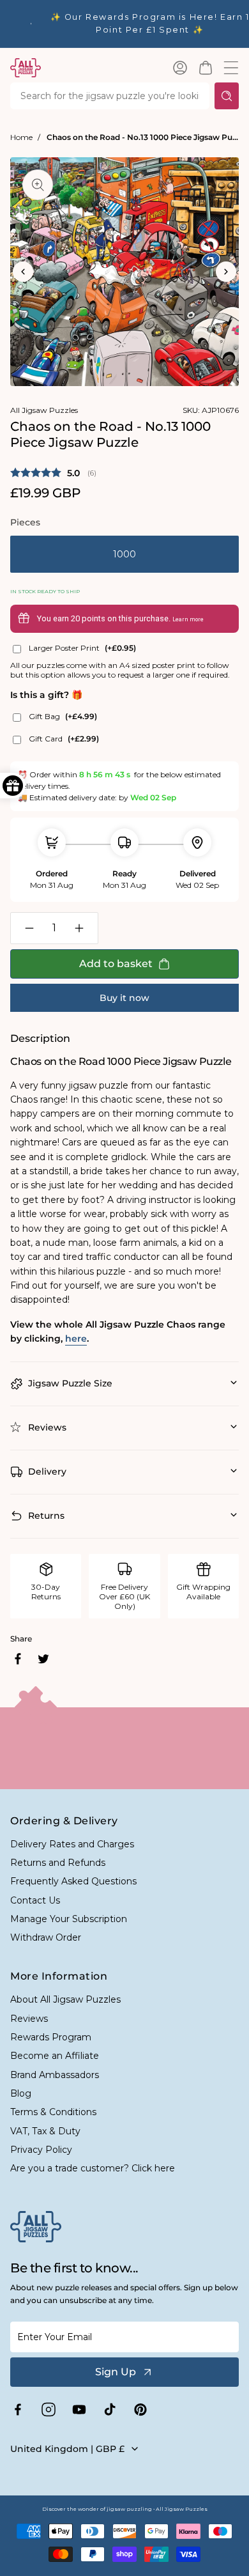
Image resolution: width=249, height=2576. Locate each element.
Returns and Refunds (58, 1863)
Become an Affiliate (55, 2056)
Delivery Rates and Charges (72, 1844)
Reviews (29, 2019)
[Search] (227, 96)
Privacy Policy (41, 2150)
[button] (206, 68)
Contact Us (35, 1900)
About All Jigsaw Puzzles (65, 1999)
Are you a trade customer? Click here (93, 2168)
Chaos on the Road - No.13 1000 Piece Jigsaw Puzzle (143, 137)
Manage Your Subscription (69, 1919)
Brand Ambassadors (55, 2075)
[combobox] (110, 96)
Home (21, 137)
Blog (21, 2093)
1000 (124, 554)
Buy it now (124, 998)
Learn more (188, 619)
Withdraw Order (46, 1937)
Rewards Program (51, 2037)
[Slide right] (226, 272)
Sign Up (116, 2372)
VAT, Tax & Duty (45, 2131)
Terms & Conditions (53, 2112)
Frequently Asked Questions (73, 1881)
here (76, 1338)
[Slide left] (23, 272)
